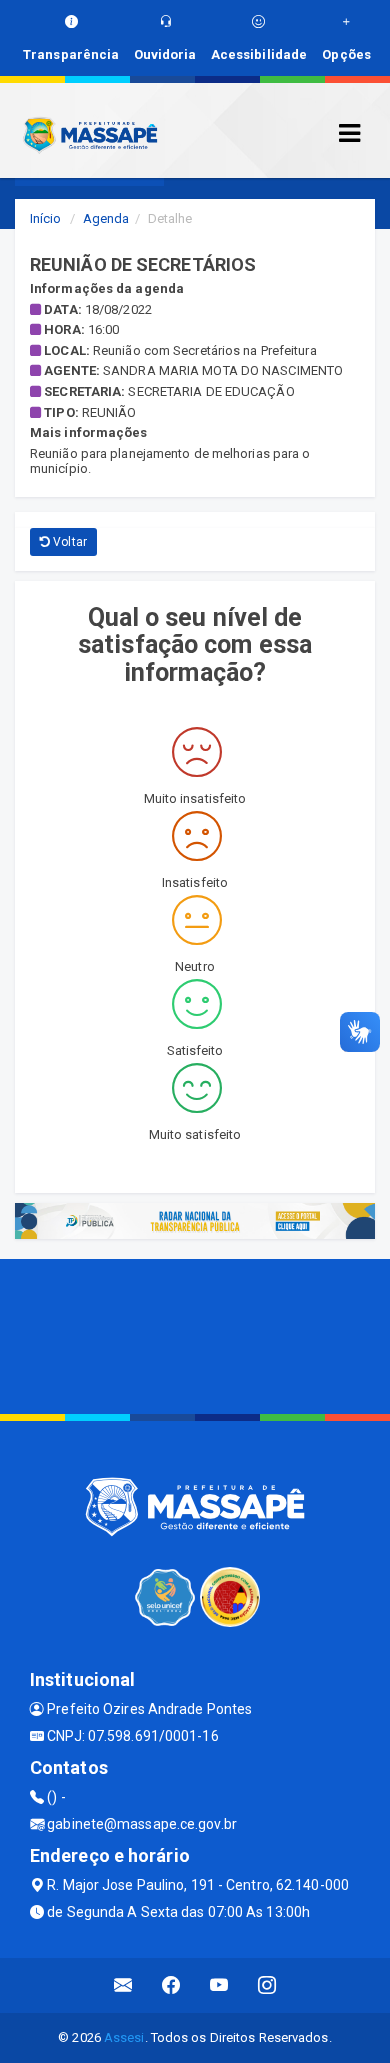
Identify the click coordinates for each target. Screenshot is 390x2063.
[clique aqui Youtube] (219, 1985)
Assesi (124, 2037)
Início (46, 218)
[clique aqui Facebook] (171, 1985)
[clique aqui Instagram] (267, 1985)
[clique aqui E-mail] (123, 1985)
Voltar (68, 542)
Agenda (106, 218)
